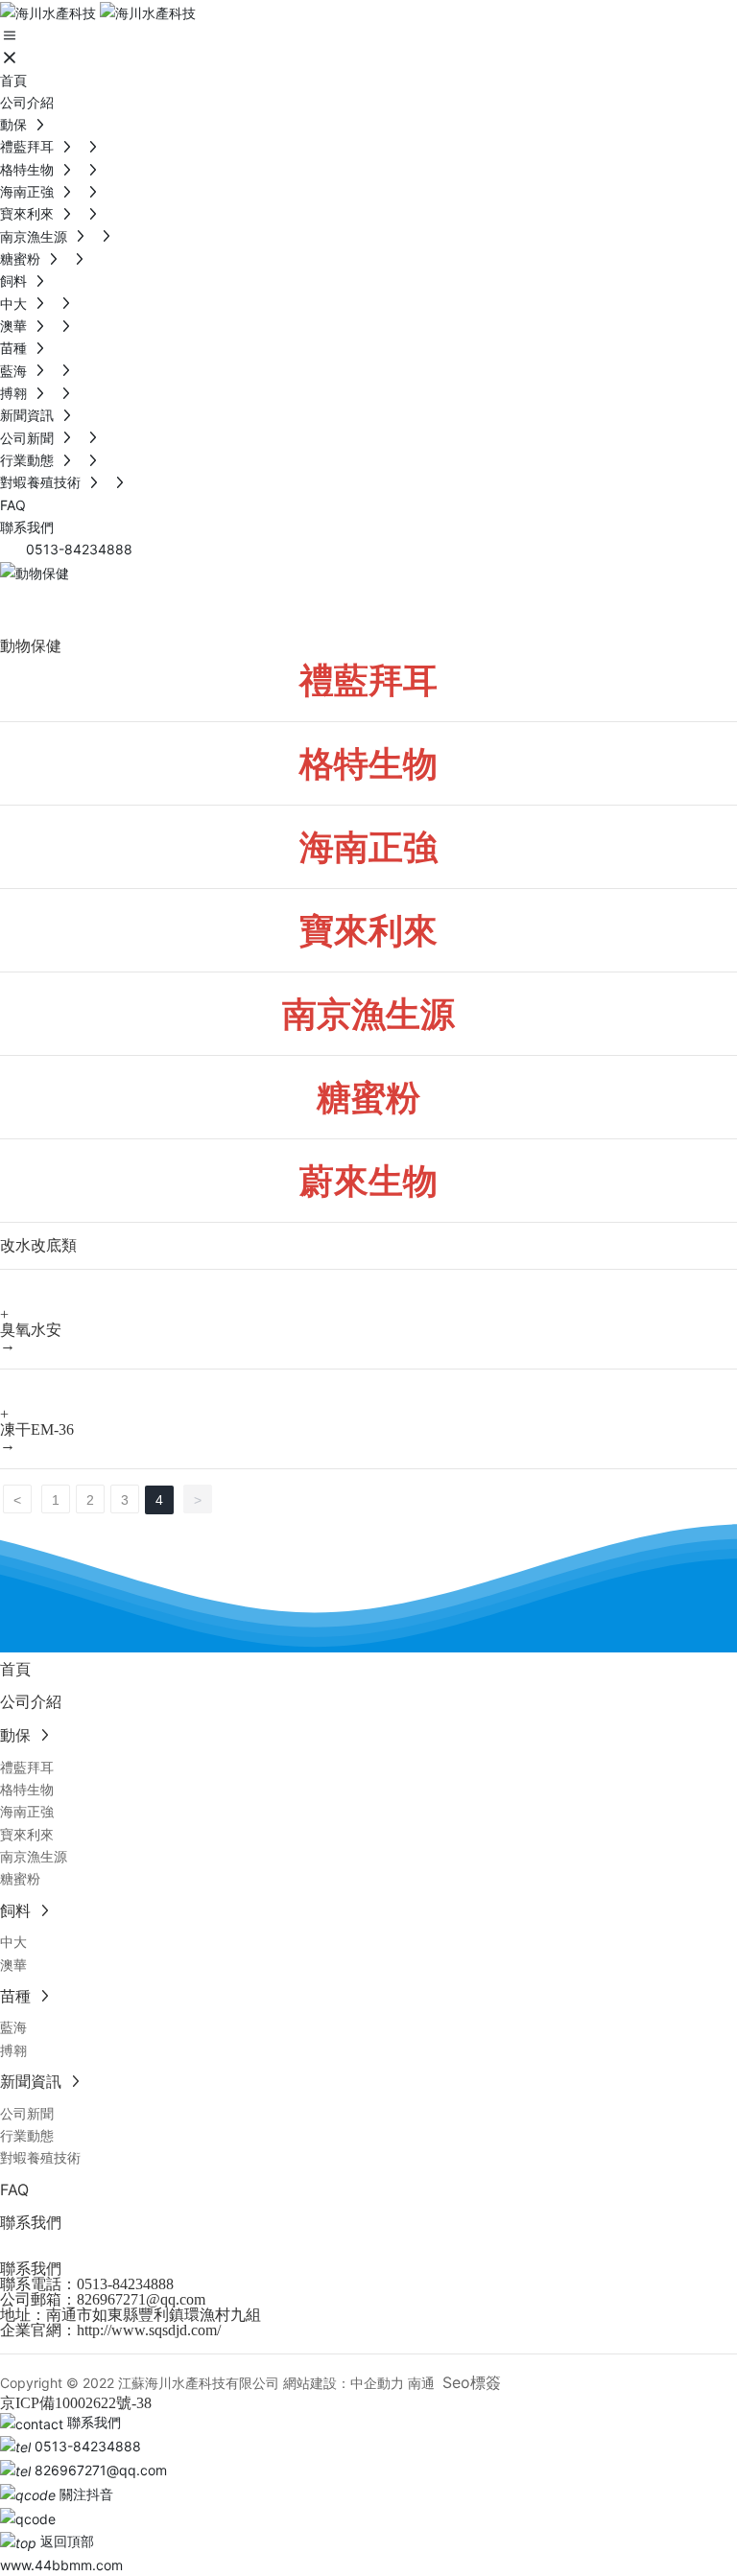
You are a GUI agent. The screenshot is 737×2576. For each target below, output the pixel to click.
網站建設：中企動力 (344, 2383)
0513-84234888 (125, 2284)
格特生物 (368, 763)
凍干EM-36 (37, 1429)
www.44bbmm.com (61, 2565)
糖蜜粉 (368, 1097)
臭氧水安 (31, 1330)
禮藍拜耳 (368, 680)
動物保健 (77, 608)
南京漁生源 (368, 1014)
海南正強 (368, 847)
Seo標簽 (472, 2382)
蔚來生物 (368, 1181)
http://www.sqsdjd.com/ (149, 2330)
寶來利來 (368, 930)
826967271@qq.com (141, 2299)
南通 (421, 2383)
